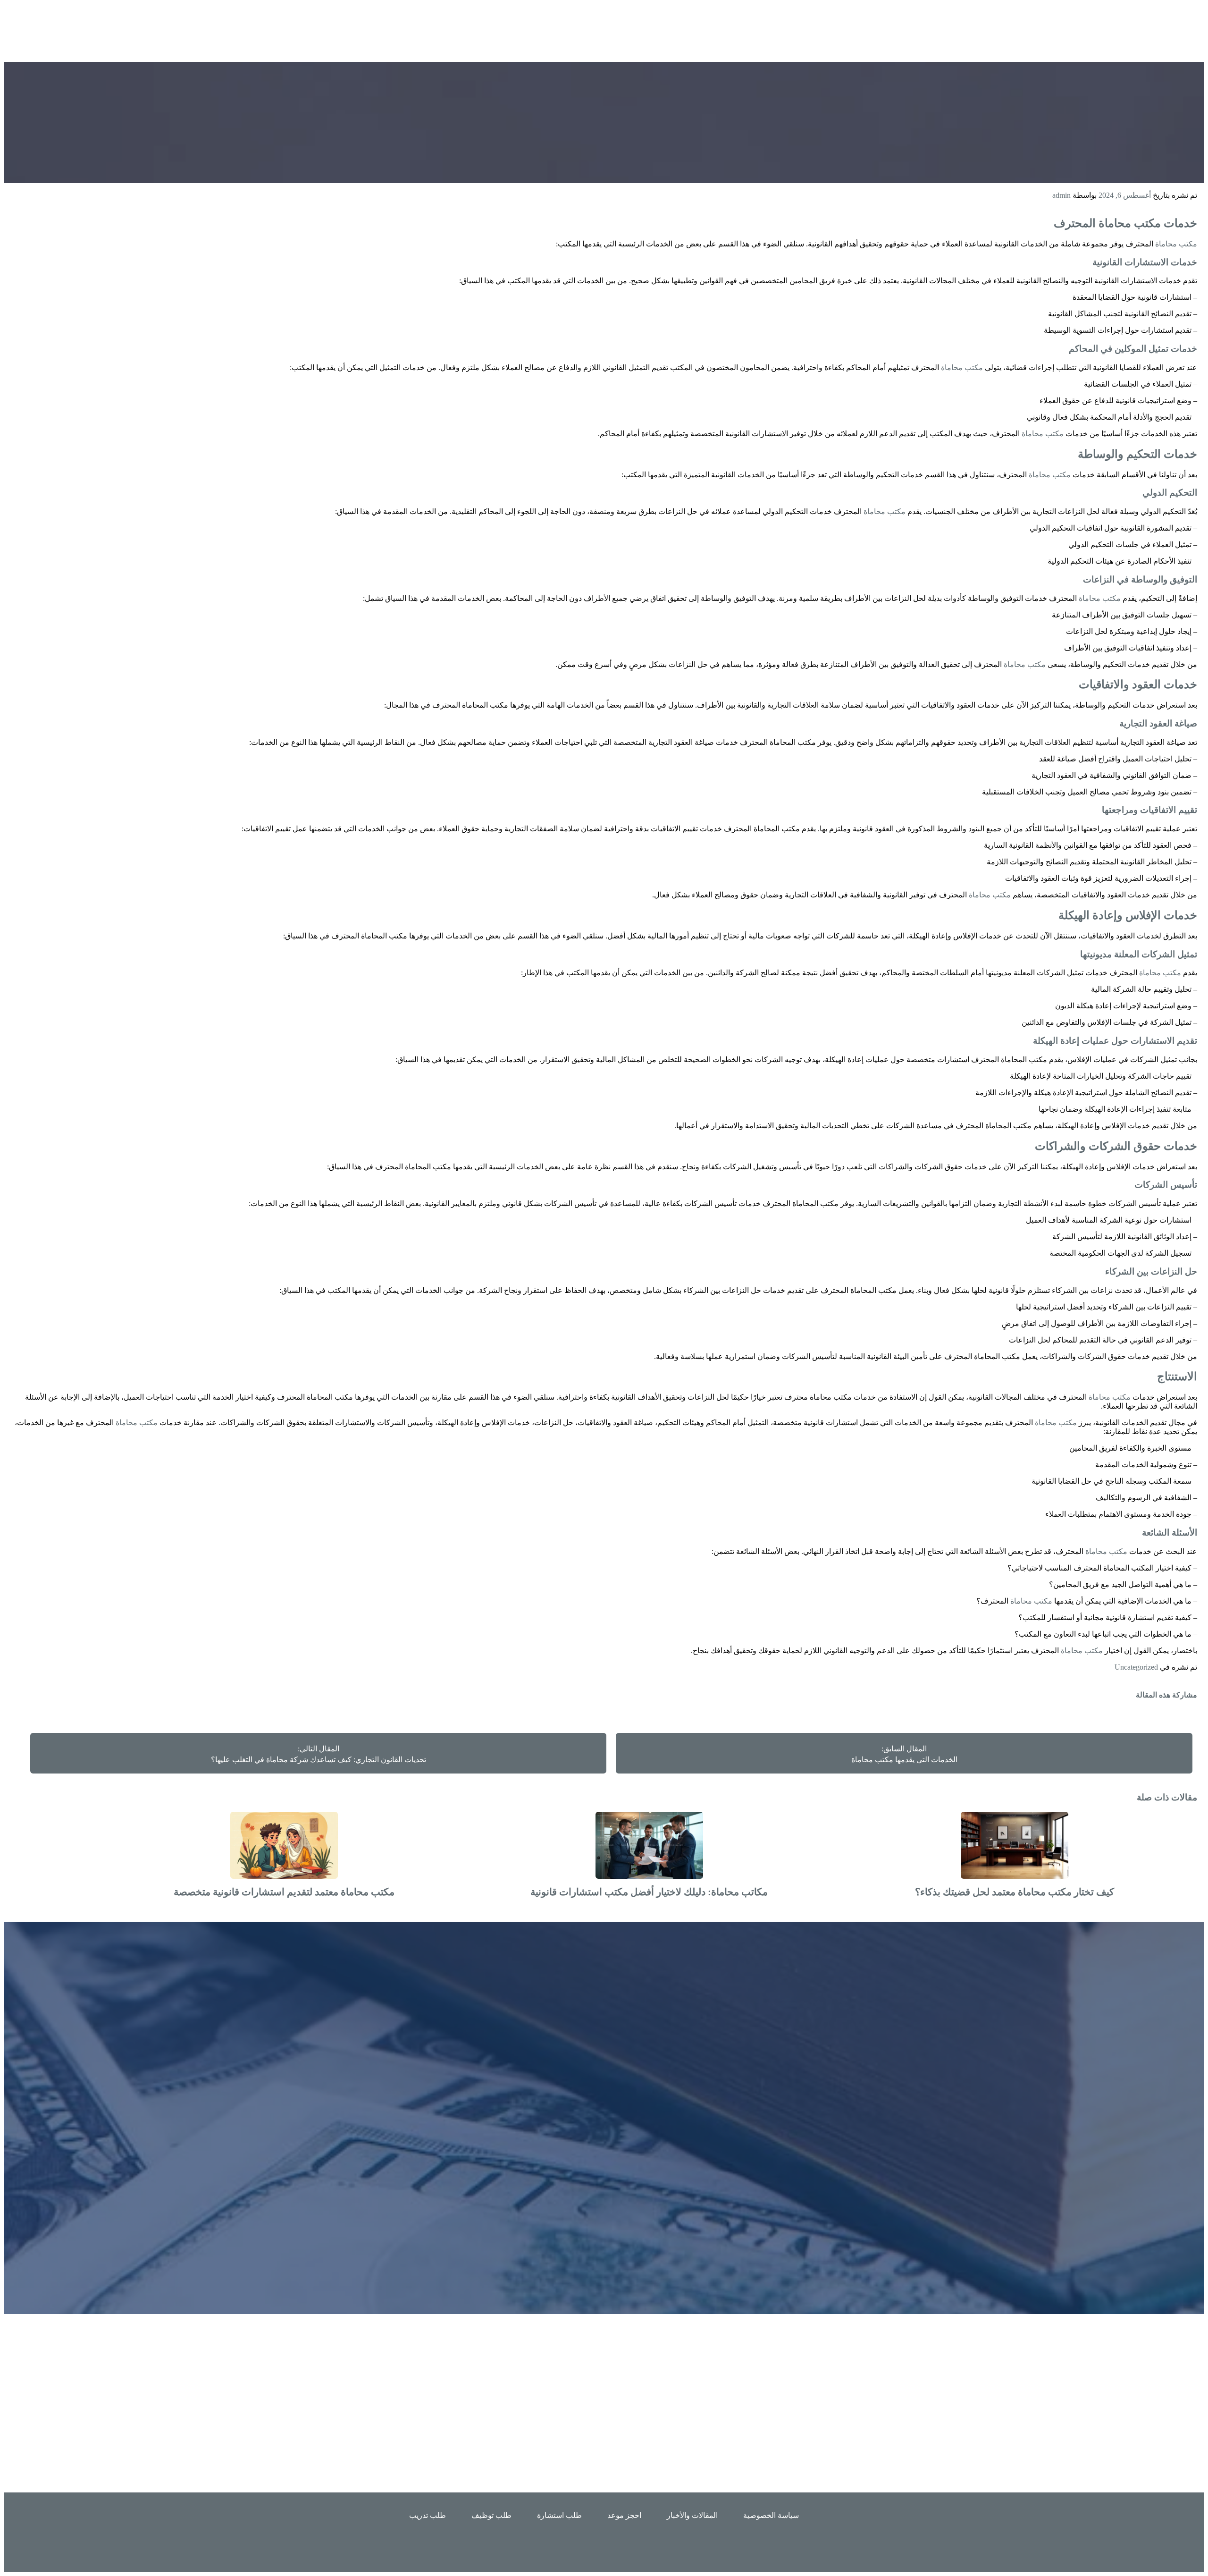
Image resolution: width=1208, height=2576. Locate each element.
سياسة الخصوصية (771, 2515)
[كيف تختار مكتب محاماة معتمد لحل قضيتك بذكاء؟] (1015, 1876)
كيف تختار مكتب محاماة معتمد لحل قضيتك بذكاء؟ (1015, 1892)
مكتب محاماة (1130, 223)
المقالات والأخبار (692, 2515)
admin (1061, 195)
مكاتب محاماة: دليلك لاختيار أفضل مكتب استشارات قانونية (649, 1892)
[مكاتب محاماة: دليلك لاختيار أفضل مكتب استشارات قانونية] (649, 1876)
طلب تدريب (428, 2515)
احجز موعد (624, 2515)
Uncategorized (1136, 1667)
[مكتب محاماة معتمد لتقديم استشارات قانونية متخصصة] (284, 1876)
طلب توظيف (491, 2515)
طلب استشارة (559, 2515)
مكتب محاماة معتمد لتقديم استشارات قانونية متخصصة (284, 1892)
